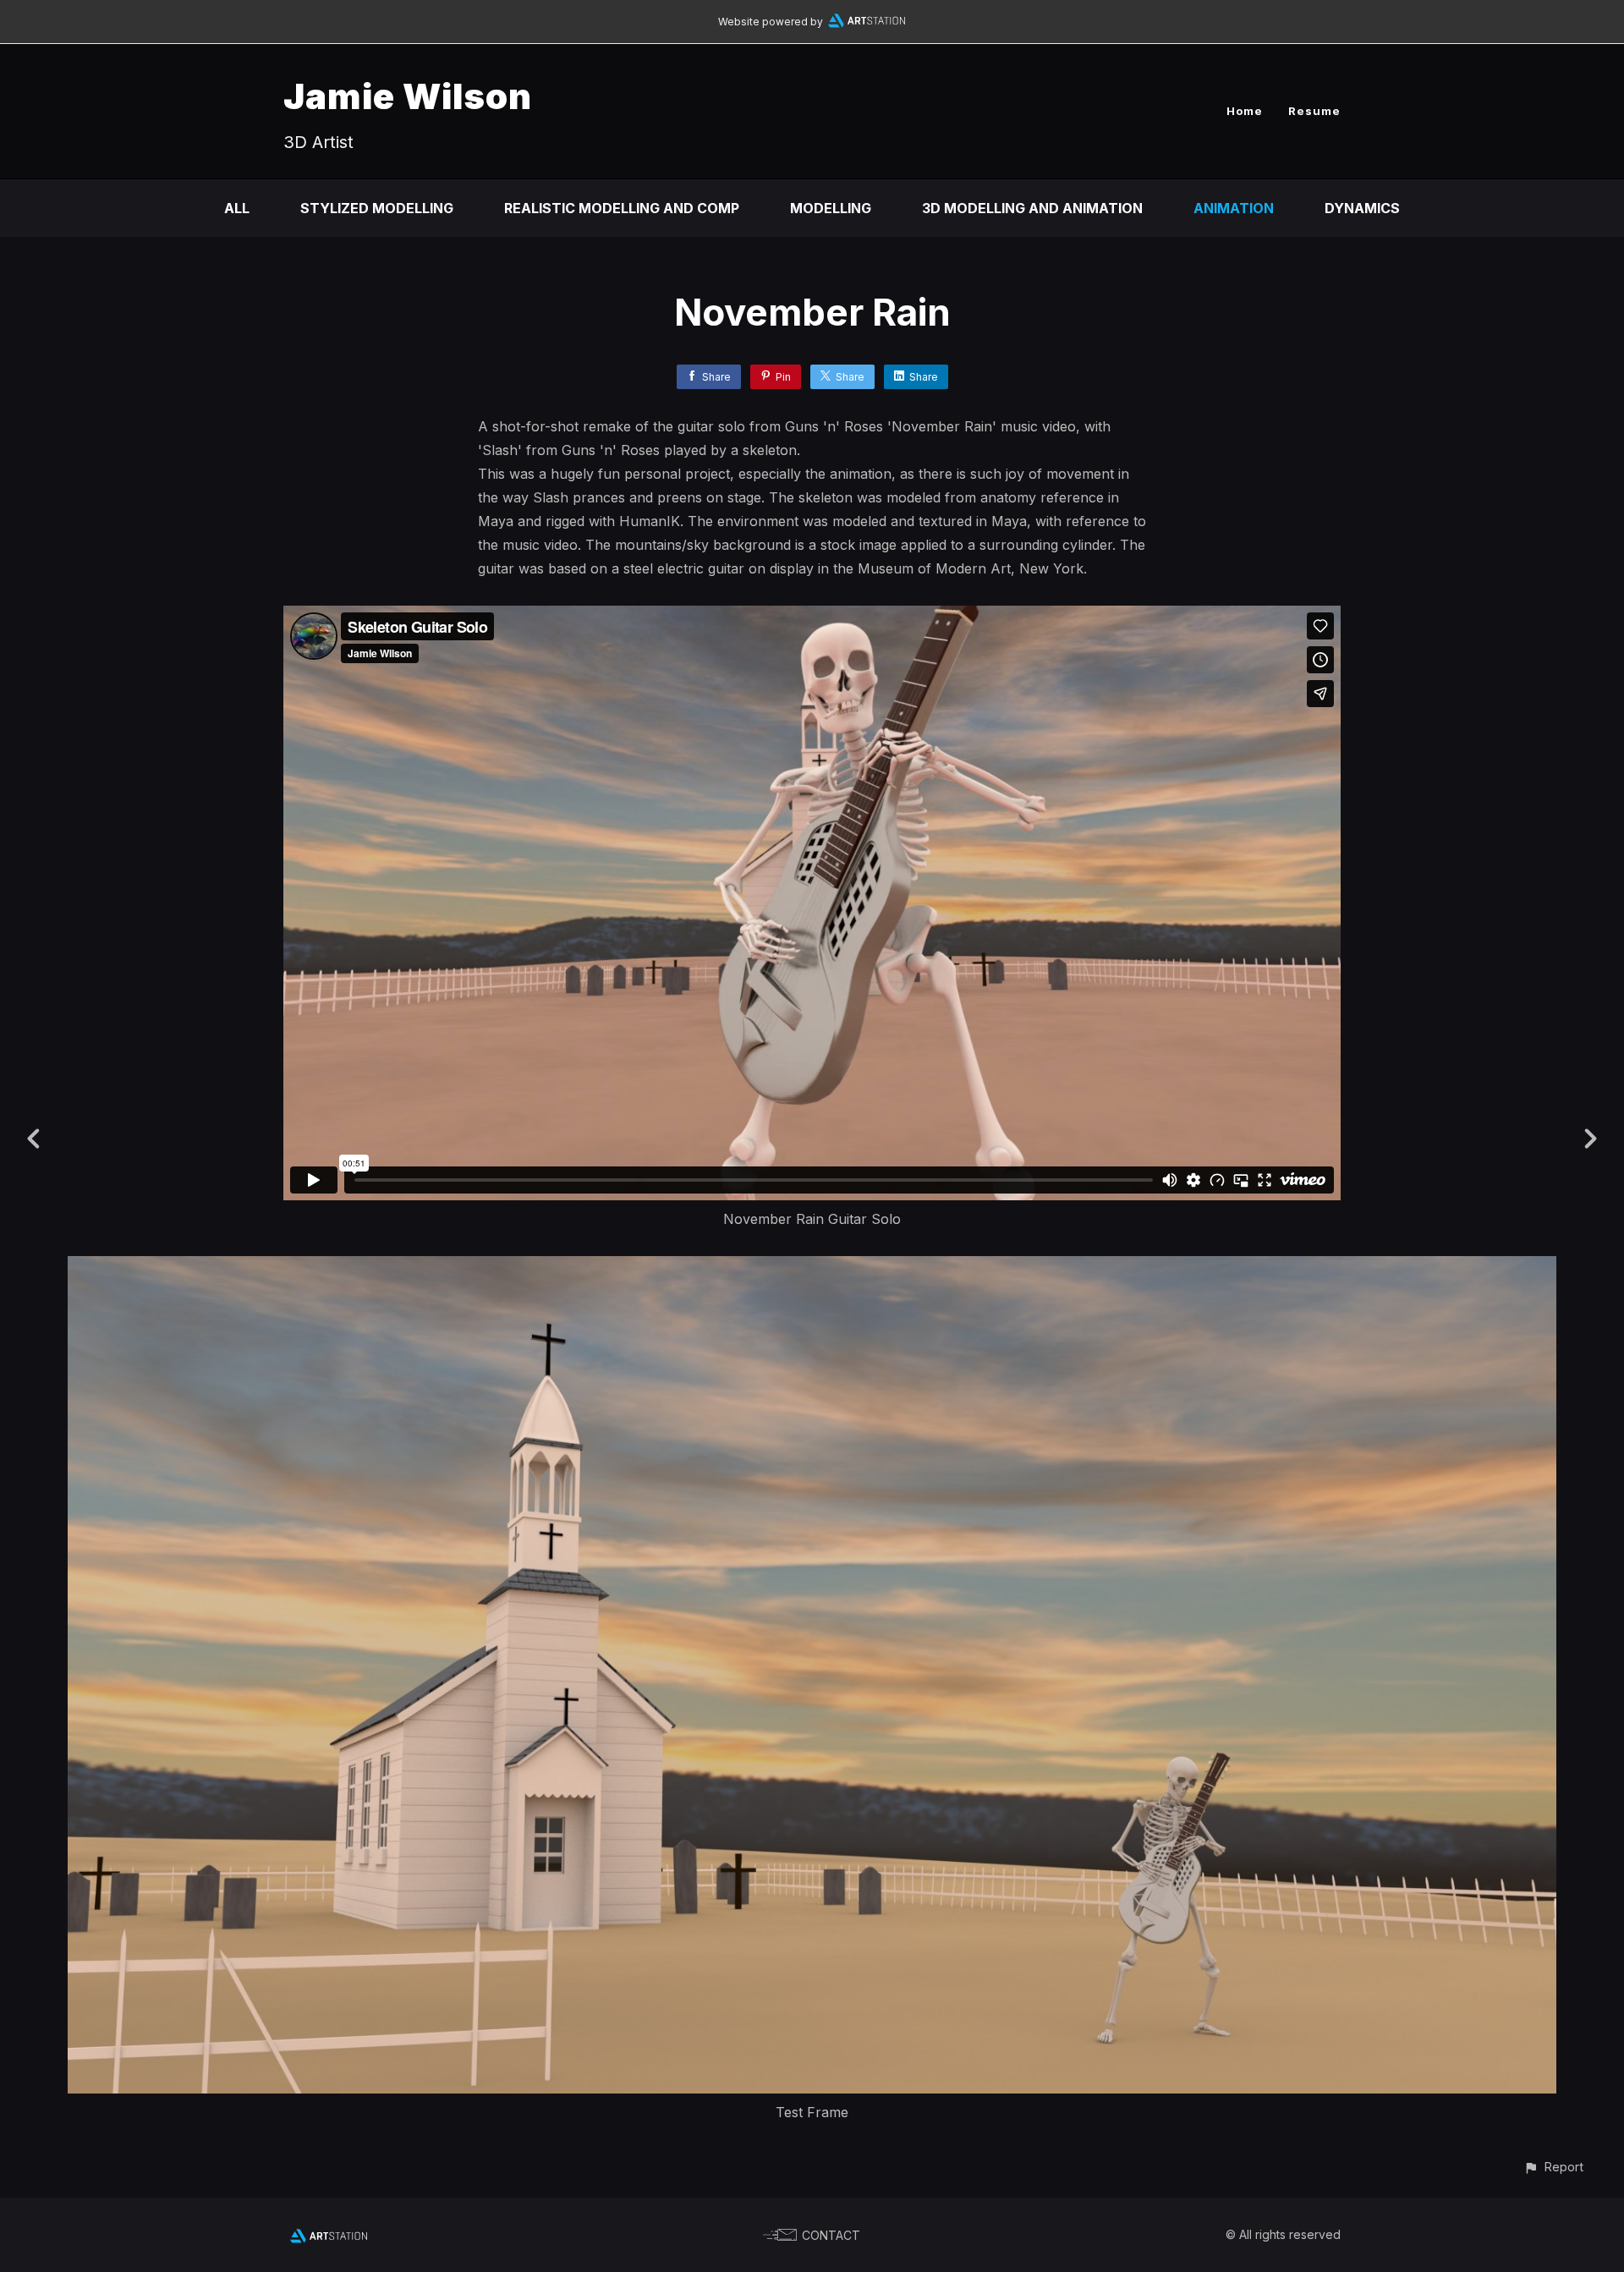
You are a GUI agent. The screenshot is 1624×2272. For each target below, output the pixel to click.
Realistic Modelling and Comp (622, 208)
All (237, 208)
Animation (1234, 208)
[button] (1553, 2167)
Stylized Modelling (377, 208)
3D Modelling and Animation (1032, 208)
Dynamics (1362, 208)
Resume (1314, 111)
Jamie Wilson (408, 96)
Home (1245, 111)
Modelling (831, 208)
